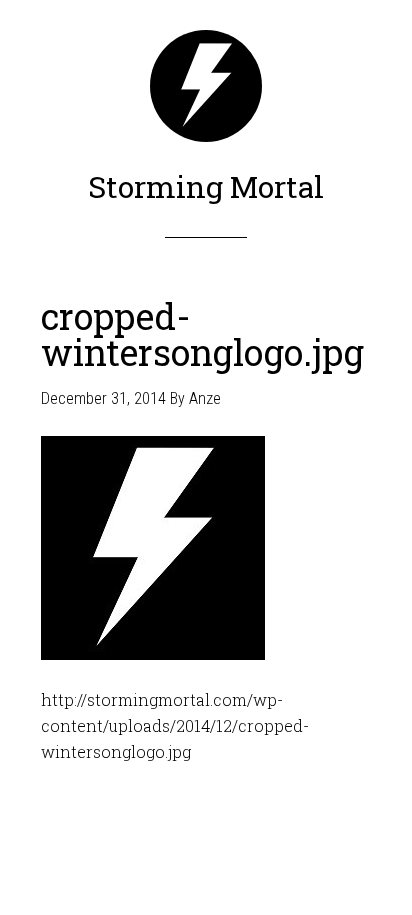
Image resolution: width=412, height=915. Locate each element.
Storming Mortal (206, 186)
